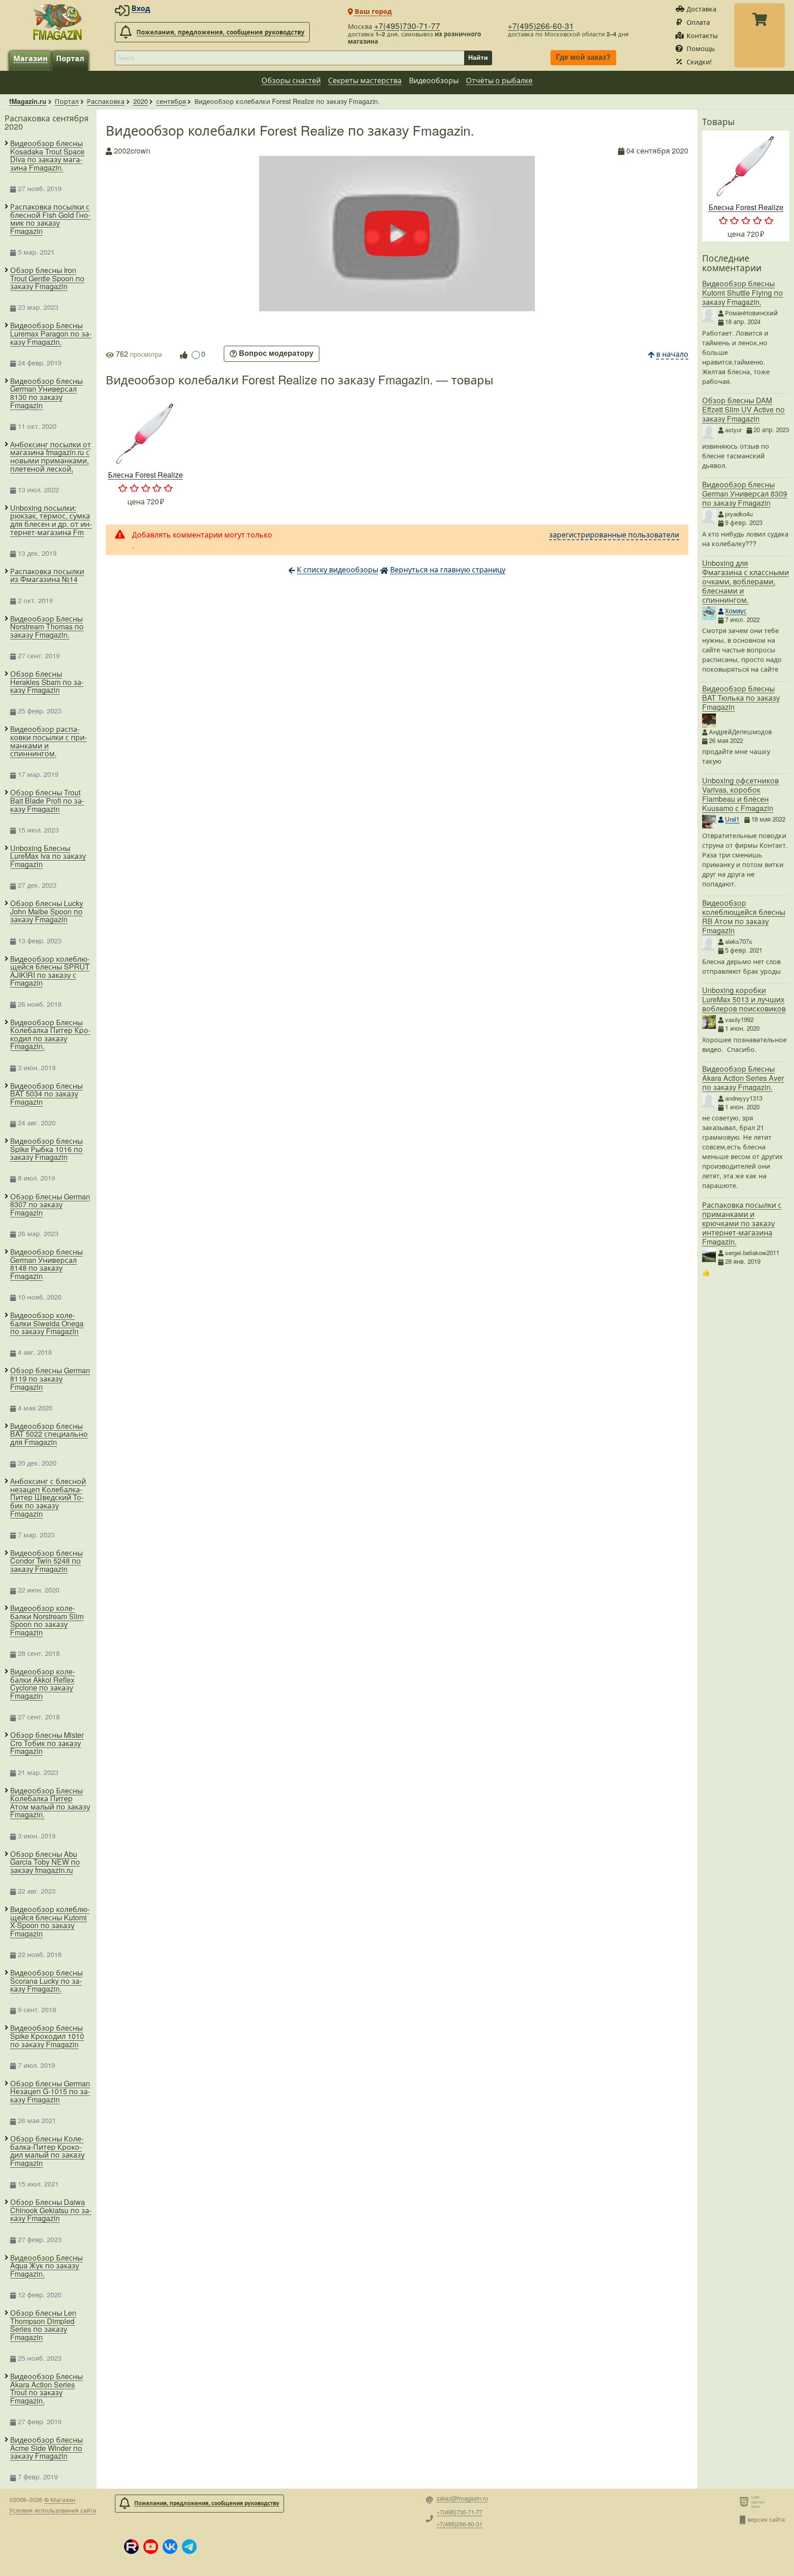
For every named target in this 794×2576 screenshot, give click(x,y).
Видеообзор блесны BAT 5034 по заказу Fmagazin (46, 1094)
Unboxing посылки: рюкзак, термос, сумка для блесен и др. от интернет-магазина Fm (51, 520)
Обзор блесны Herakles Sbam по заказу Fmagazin (47, 682)
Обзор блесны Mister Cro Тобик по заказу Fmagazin (47, 1743)
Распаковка (106, 101)
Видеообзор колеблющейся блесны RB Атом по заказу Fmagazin (744, 917)
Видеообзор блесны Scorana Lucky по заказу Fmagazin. (46, 1981)
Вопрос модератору (276, 354)
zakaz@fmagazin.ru (462, 2499)
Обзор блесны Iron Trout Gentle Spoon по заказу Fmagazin (47, 278)
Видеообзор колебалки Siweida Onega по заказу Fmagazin (47, 1323)
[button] (131, 2547)
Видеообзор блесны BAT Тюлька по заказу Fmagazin (741, 698)
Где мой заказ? (583, 58)
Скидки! (699, 61)
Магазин (31, 58)
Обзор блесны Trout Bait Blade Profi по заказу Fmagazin (47, 801)
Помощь (701, 48)
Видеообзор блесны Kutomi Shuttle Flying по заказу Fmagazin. (743, 293)
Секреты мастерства (365, 80)
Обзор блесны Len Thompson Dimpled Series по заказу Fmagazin (43, 2325)
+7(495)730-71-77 (407, 26)
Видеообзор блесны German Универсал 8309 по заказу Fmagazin (745, 494)
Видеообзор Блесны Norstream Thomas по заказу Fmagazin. (47, 627)
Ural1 (732, 819)
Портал (70, 58)
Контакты (702, 35)
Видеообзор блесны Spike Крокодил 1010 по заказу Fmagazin (47, 2036)
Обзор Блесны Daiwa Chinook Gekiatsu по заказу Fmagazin (51, 2210)
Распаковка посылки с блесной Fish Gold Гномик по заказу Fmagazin (50, 219)
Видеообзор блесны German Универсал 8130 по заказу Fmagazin (46, 393)
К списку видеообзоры (337, 569)
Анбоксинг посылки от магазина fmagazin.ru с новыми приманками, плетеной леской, (51, 457)
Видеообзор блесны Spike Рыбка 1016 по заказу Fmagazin (46, 1149)
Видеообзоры (434, 80)
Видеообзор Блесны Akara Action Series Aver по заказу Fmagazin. (743, 1078)
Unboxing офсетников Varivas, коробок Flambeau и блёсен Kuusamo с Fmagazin (740, 794)
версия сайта (766, 2519)
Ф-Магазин (60, 2499)
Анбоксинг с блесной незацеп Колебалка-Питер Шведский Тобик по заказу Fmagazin (48, 1497)
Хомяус (736, 611)
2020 (141, 101)
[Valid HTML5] (746, 2502)
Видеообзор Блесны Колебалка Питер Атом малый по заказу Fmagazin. (50, 1803)
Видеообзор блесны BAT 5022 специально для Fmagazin (49, 1434)
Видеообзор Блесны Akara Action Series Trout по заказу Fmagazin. (46, 2388)
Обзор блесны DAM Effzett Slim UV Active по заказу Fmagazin (743, 409)
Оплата (698, 22)
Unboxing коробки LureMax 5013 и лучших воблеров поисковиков (744, 999)
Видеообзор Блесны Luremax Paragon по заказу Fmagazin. (51, 334)
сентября (171, 101)
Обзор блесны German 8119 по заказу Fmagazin (50, 1379)
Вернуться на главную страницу (448, 569)
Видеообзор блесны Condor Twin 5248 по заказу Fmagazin (46, 1561)
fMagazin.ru (28, 101)
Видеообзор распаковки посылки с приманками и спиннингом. (48, 741)
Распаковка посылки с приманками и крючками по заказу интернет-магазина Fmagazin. (742, 1223)
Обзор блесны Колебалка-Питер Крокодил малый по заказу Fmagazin (47, 2151)
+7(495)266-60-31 (541, 26)
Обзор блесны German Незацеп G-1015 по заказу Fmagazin (50, 2092)
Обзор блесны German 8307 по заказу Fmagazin (50, 1205)
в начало (672, 354)
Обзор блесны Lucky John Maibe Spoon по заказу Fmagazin (47, 911)
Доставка (701, 9)
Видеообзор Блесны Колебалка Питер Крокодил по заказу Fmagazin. (50, 1034)
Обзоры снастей (291, 80)
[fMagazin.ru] (57, 22)
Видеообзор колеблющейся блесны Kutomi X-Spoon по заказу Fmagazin (50, 1921)
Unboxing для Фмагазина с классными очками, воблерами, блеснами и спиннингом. (746, 581)
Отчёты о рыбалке (499, 80)
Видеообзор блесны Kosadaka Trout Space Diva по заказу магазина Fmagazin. (47, 155)
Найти (478, 57)
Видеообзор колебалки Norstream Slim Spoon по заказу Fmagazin (47, 1620)
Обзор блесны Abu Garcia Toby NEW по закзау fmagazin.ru (45, 1862)
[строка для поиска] (289, 58)
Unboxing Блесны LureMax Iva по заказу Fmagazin (48, 856)
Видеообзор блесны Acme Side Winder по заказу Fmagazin (46, 2448)
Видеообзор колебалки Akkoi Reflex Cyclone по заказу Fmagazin (43, 1684)
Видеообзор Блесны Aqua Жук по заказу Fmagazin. (46, 2266)
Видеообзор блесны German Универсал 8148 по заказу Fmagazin (46, 1264)
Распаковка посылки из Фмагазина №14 (47, 575)
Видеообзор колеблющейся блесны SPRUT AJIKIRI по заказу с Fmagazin (50, 971)
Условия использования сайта (53, 2510)
